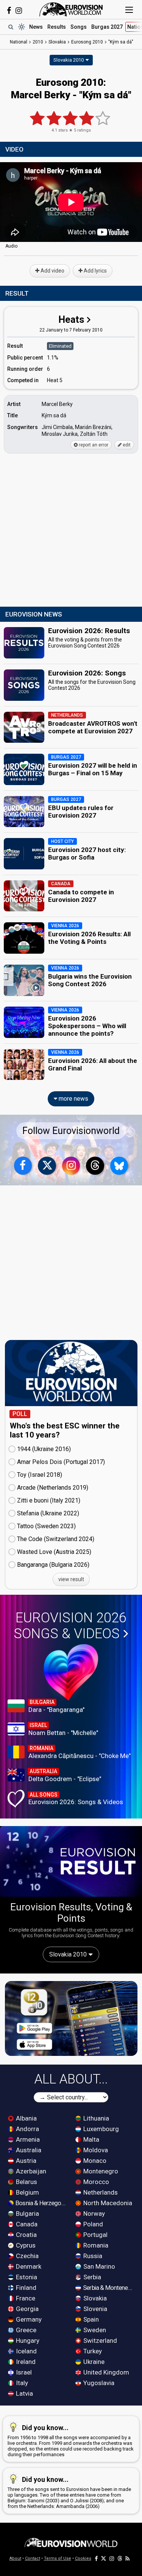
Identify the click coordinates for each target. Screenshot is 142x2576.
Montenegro (100, 2171)
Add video (52, 271)
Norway (93, 2214)
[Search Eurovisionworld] (11, 27)
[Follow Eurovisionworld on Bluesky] (119, 1166)
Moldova (95, 2150)
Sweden (94, 2330)
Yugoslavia (98, 2383)
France (25, 2298)
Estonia (26, 2277)
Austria (25, 2161)
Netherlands (100, 2192)
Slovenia (94, 2309)
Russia (92, 2256)
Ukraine (93, 2362)
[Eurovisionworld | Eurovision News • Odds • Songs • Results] (71, 9)
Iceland (26, 2351)
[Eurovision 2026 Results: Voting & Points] (71, 1862)
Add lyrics (95, 271)
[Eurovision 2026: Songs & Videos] (71, 1672)
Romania (95, 2245)
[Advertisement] (71, 531)
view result (71, 1579)
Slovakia (94, 2298)
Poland (92, 2224)
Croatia (26, 2235)
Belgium (27, 2192)
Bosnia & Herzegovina (41, 2203)
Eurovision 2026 (70, 1626)
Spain (90, 2319)
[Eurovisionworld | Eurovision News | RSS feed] (128, 2558)
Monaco (94, 2161)
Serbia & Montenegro (108, 2288)
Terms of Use (58, 2558)
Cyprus (25, 2245)
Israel (23, 2372)
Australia (28, 2150)
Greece (25, 2330)
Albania (26, 2118)
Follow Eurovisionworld (71, 1131)
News (36, 27)
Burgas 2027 (107, 27)
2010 (38, 42)
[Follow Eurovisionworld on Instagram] (19, 11)
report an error (93, 445)
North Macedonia (107, 2203)
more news (73, 1099)
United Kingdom (105, 2372)
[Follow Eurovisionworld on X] (47, 1166)
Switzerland (99, 2341)
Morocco (95, 2182)
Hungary (27, 2341)
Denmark (28, 2266)
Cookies (83, 2558)
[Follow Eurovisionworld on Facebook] (9, 11)
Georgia (27, 2309)
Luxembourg (100, 2129)
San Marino (98, 2266)
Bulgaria (27, 2214)
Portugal (95, 2235)
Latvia (24, 2393)
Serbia (91, 2277)
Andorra (27, 2129)
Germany (28, 2319)
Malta (91, 2139)
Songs (79, 27)
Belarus (26, 2182)
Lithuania (95, 2118)
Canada (26, 2224)
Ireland (25, 2362)
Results (57, 27)
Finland (25, 2288)
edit (126, 445)
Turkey (92, 2351)
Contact (33, 2558)
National (19, 42)
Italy (21, 2383)
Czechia (27, 2256)
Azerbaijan (30, 2171)
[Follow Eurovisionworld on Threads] (95, 1166)
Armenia (27, 2139)
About (15, 2558)
